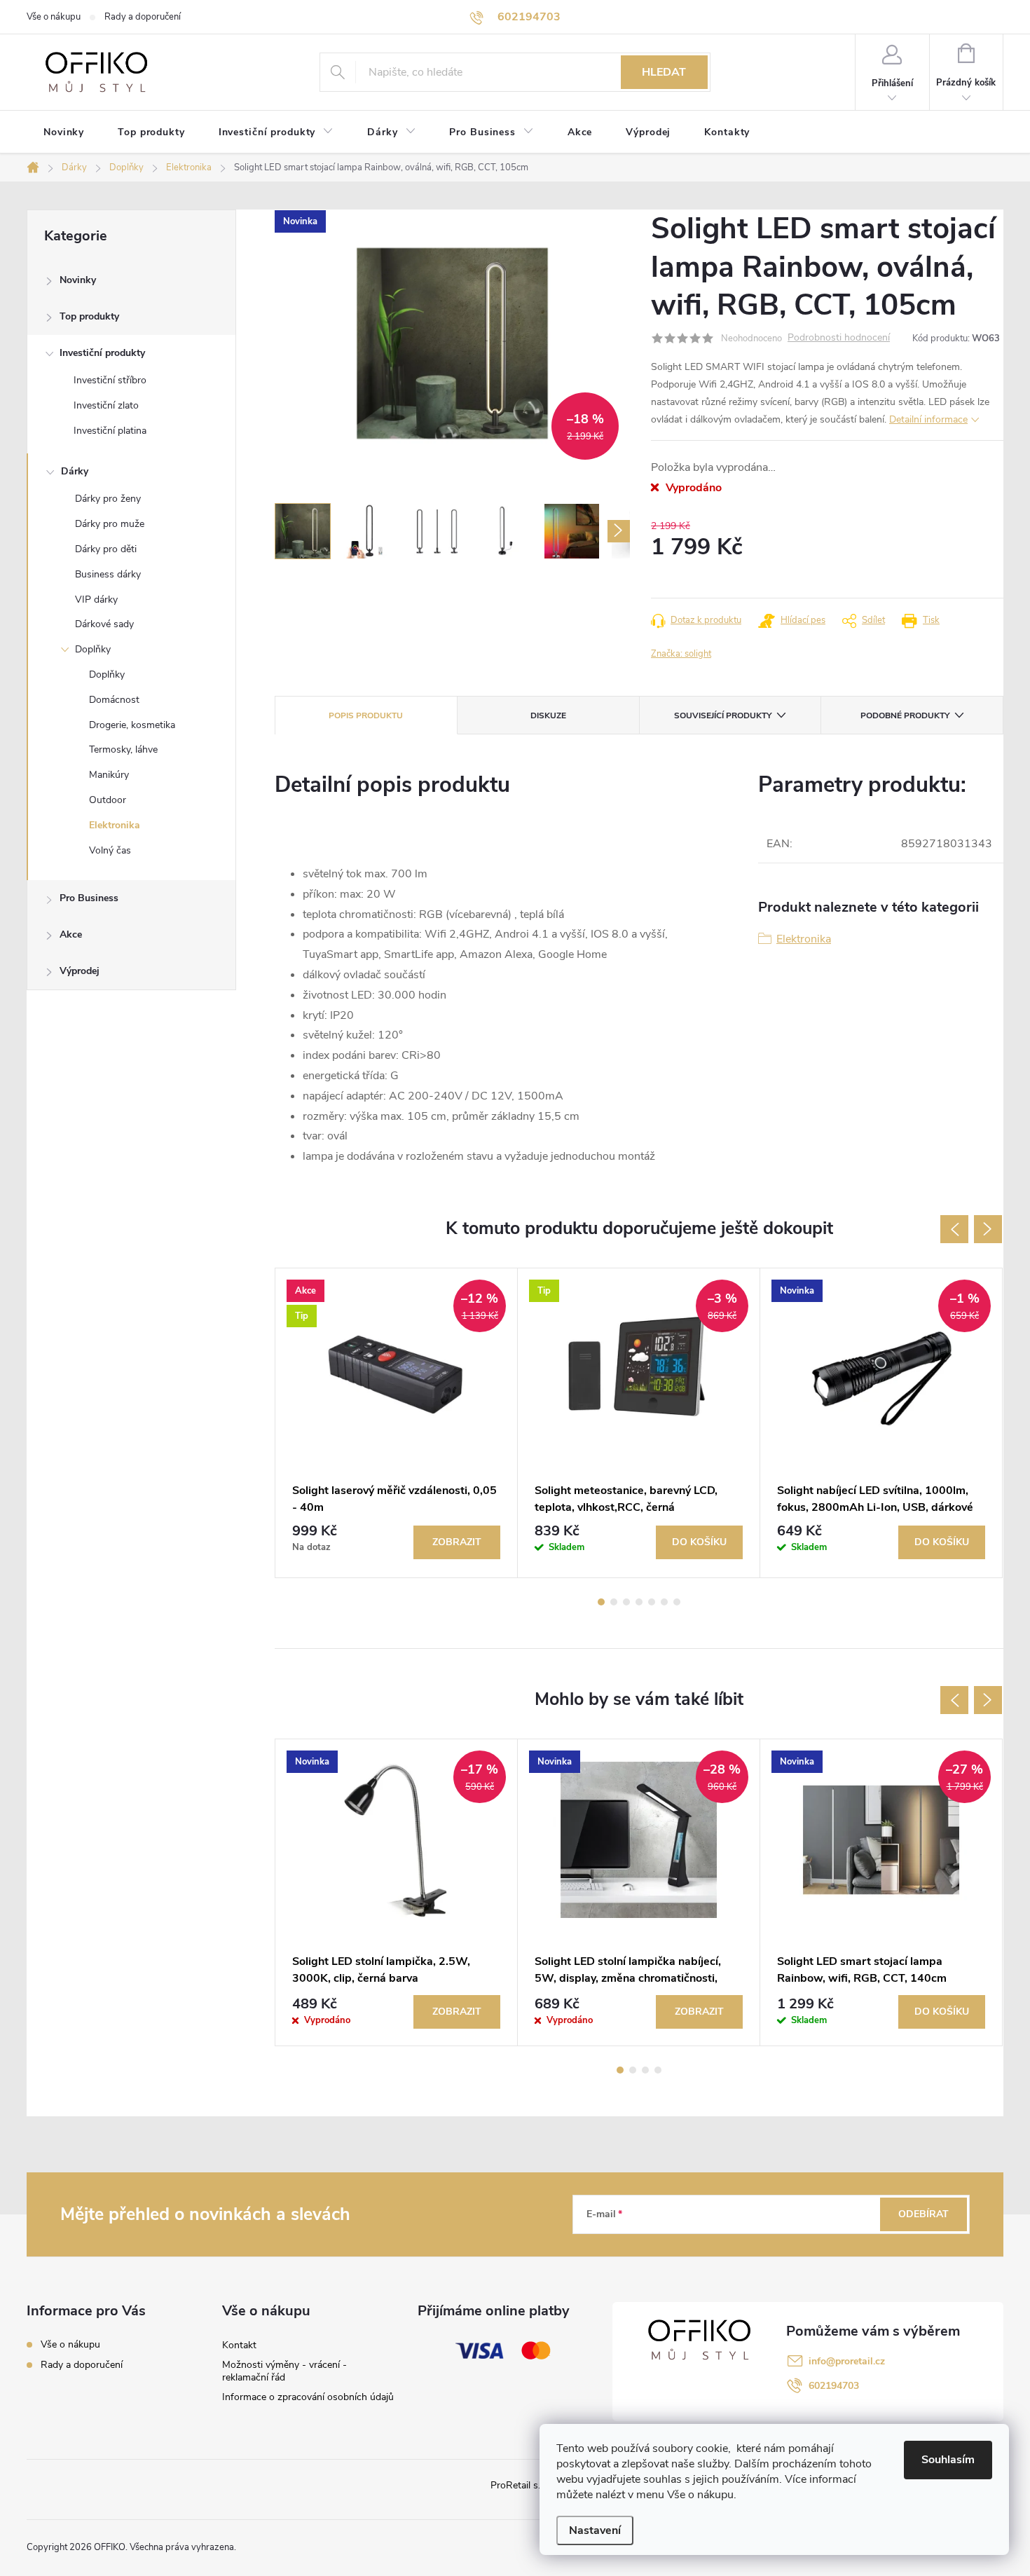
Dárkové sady (104, 624)
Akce (71, 934)
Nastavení (595, 2530)
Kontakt (239, 2345)
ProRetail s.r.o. (522, 2485)
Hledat (664, 72)
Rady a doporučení (143, 17)
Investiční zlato (106, 405)
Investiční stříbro (110, 380)
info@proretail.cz (847, 2361)
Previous (954, 1229)
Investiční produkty (102, 353)
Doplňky (93, 649)
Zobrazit (457, 1542)
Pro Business (89, 898)
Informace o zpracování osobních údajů (308, 2397)
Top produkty (89, 316)
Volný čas (110, 850)
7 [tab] (677, 1602)
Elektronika (115, 825)
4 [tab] (639, 1602)
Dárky (75, 471)
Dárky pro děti (106, 549)
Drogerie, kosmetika (132, 725)
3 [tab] (626, 1602)
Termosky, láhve (123, 749)
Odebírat (923, 2214)
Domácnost (114, 700)
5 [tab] (652, 1602)
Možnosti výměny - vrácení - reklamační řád (284, 2371)
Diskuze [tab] (548, 715)
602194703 (834, 2386)
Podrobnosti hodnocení (839, 338)
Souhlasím (948, 2460)
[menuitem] (64, 132)
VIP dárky (96, 600)
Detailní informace (928, 419)
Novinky (78, 280)
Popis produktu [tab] (366, 715)
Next (988, 1229)
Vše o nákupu (54, 17)
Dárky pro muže (110, 524)
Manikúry (109, 775)
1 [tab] (601, 1602)
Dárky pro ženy (108, 499)
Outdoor (108, 800)
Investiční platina (110, 431)
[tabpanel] (397, 1423)
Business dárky (108, 574)
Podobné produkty (905, 715)
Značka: (681, 654)
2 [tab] (614, 1602)
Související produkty (723, 715)
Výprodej (80, 971)
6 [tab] (664, 1602)
